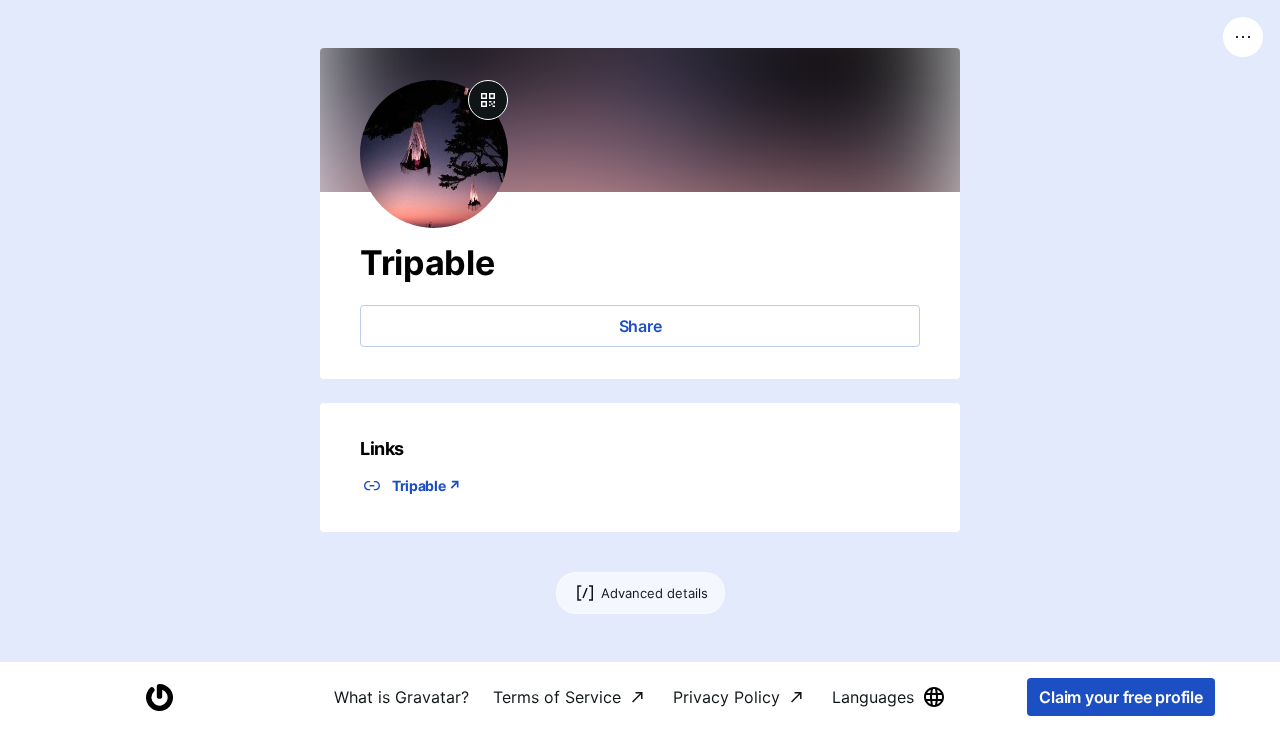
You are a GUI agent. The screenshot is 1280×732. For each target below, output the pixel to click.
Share (640, 326)
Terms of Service (557, 697)
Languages (873, 697)
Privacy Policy (726, 697)
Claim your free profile (1120, 697)
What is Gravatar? (401, 697)
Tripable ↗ (426, 485)
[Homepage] (159, 697)
